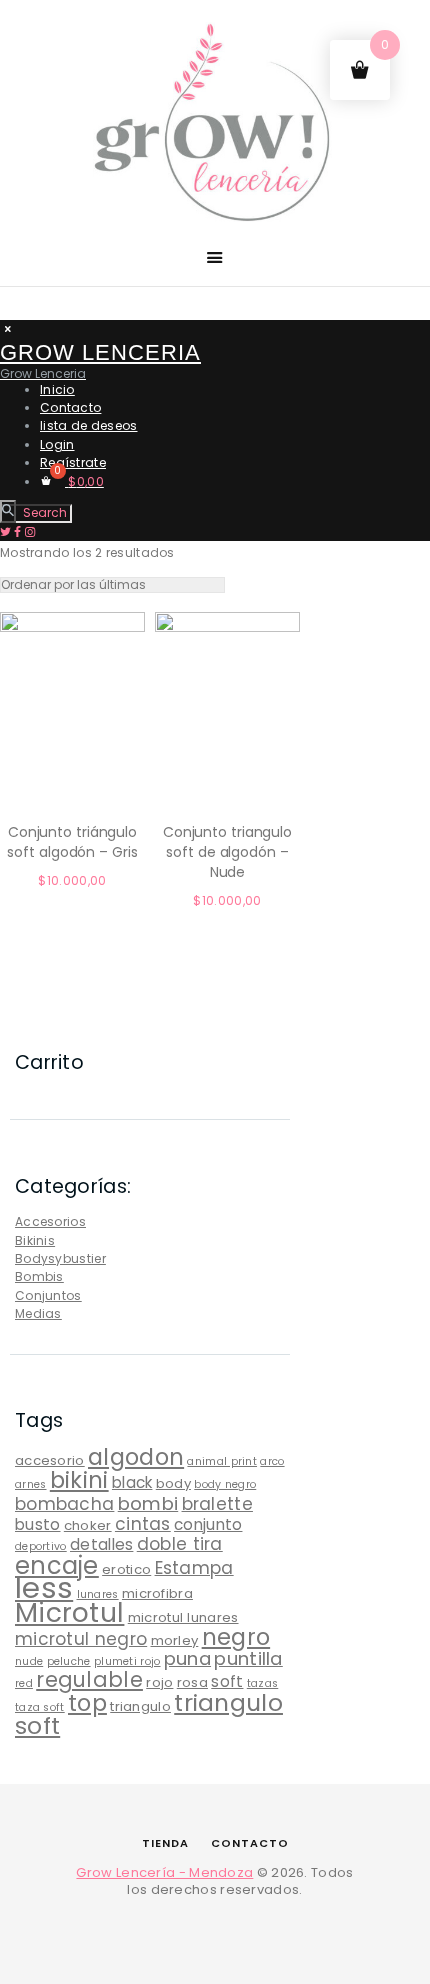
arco (272, 1461)
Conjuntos (48, 1295)
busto (38, 1524)
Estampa (194, 1568)
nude (29, 1661)
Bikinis (35, 1240)
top (87, 1703)
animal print (222, 1461)
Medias (38, 1313)
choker (88, 1525)
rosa (192, 1682)
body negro (225, 1484)
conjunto (208, 1524)
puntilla (248, 1658)
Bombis (39, 1276)
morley (175, 1640)
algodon (136, 1457)
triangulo (140, 1706)
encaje (57, 1565)
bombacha (64, 1504)
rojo (159, 1682)
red (24, 1683)
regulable (89, 1679)
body (173, 1483)
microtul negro (81, 1639)
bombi (148, 1503)
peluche (69, 1661)
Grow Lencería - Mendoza (164, 1872)
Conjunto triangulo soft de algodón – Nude (227, 852)
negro (236, 1637)
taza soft (40, 1707)
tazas (263, 1683)
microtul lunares (183, 1617)
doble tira (180, 1544)
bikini (79, 1480)
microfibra (157, 1593)
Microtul (69, 1612)
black (132, 1482)
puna (187, 1658)
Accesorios (50, 1221)
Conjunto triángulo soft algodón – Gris (72, 842)
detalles (101, 1544)
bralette (217, 1504)
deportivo (41, 1546)
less (44, 1587)
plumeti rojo (127, 1661)
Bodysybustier (60, 1258)
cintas (143, 1524)
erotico (126, 1569)
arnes (31, 1484)
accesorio (50, 1460)
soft (227, 1681)
